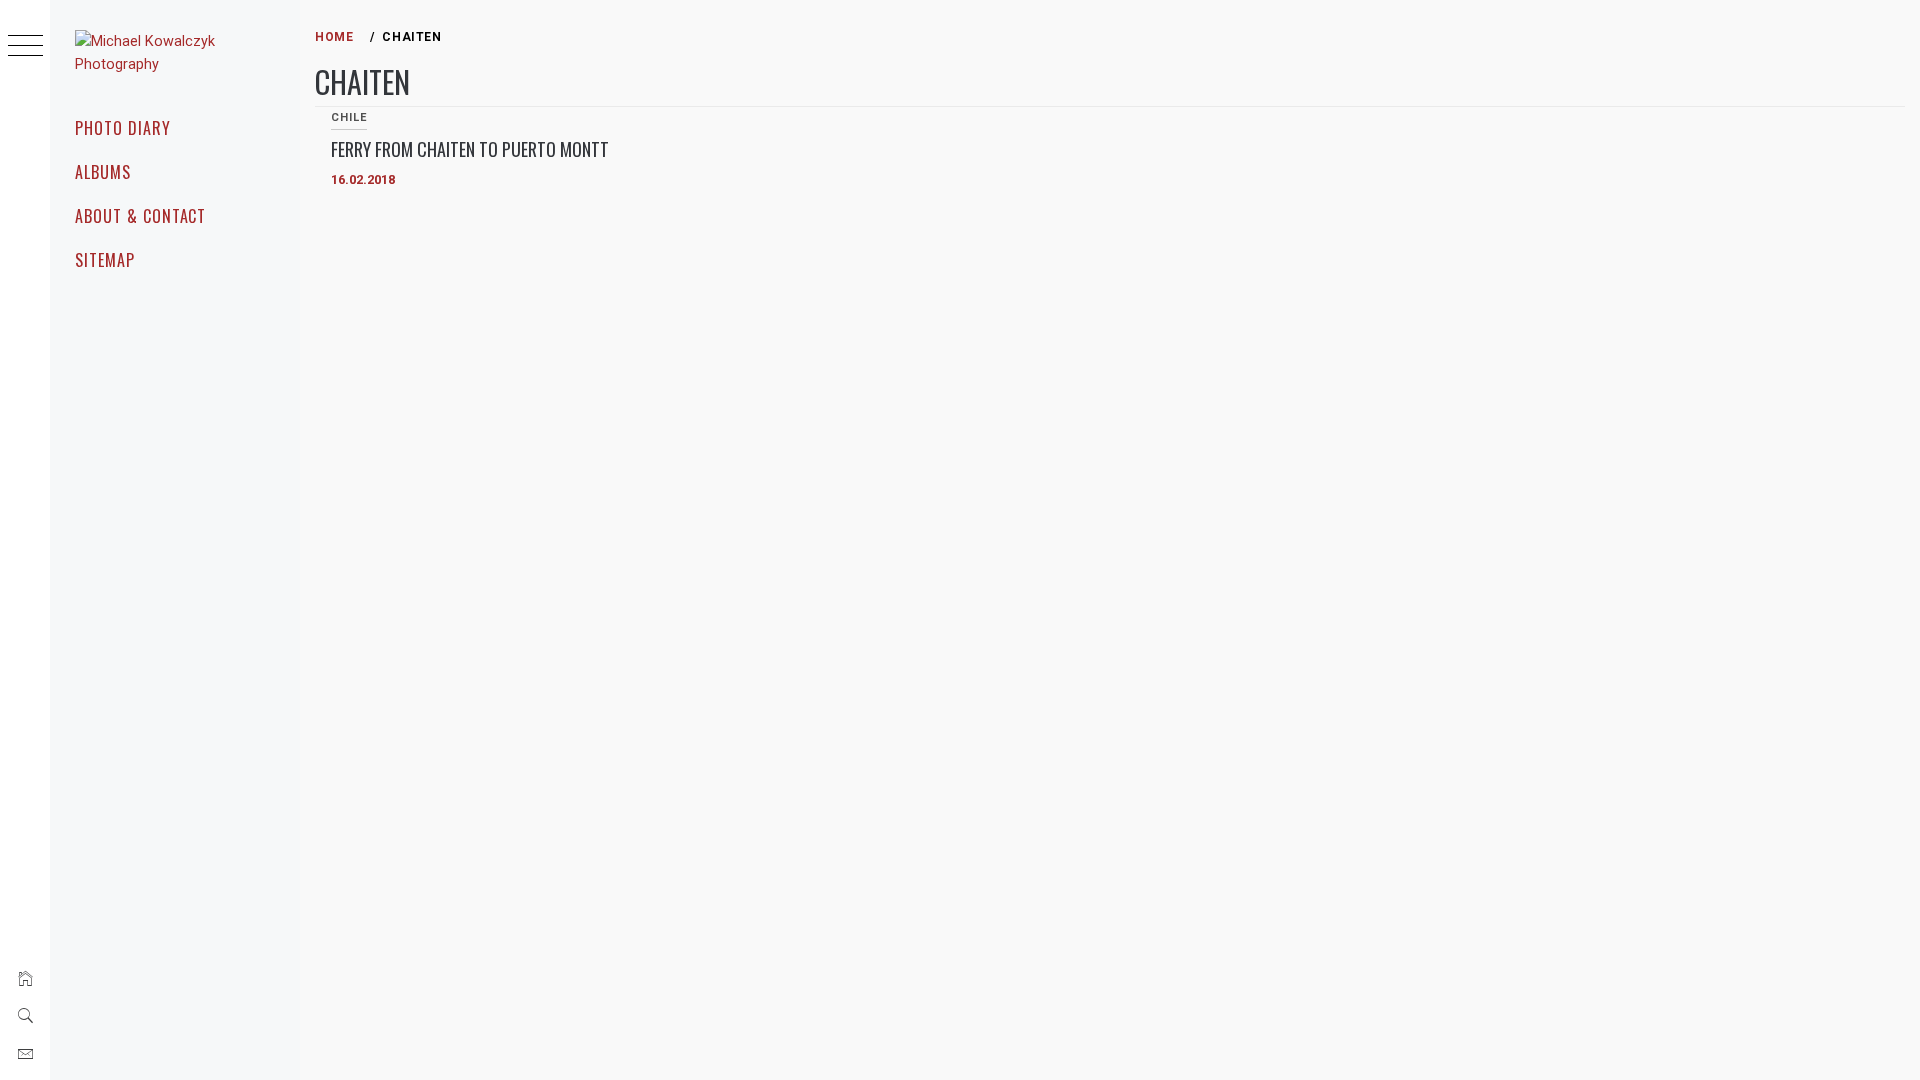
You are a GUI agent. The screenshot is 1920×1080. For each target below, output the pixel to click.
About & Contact (140, 216)
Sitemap (105, 260)
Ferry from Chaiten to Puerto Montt (470, 149)
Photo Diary (123, 128)
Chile (349, 117)
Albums (103, 172)
